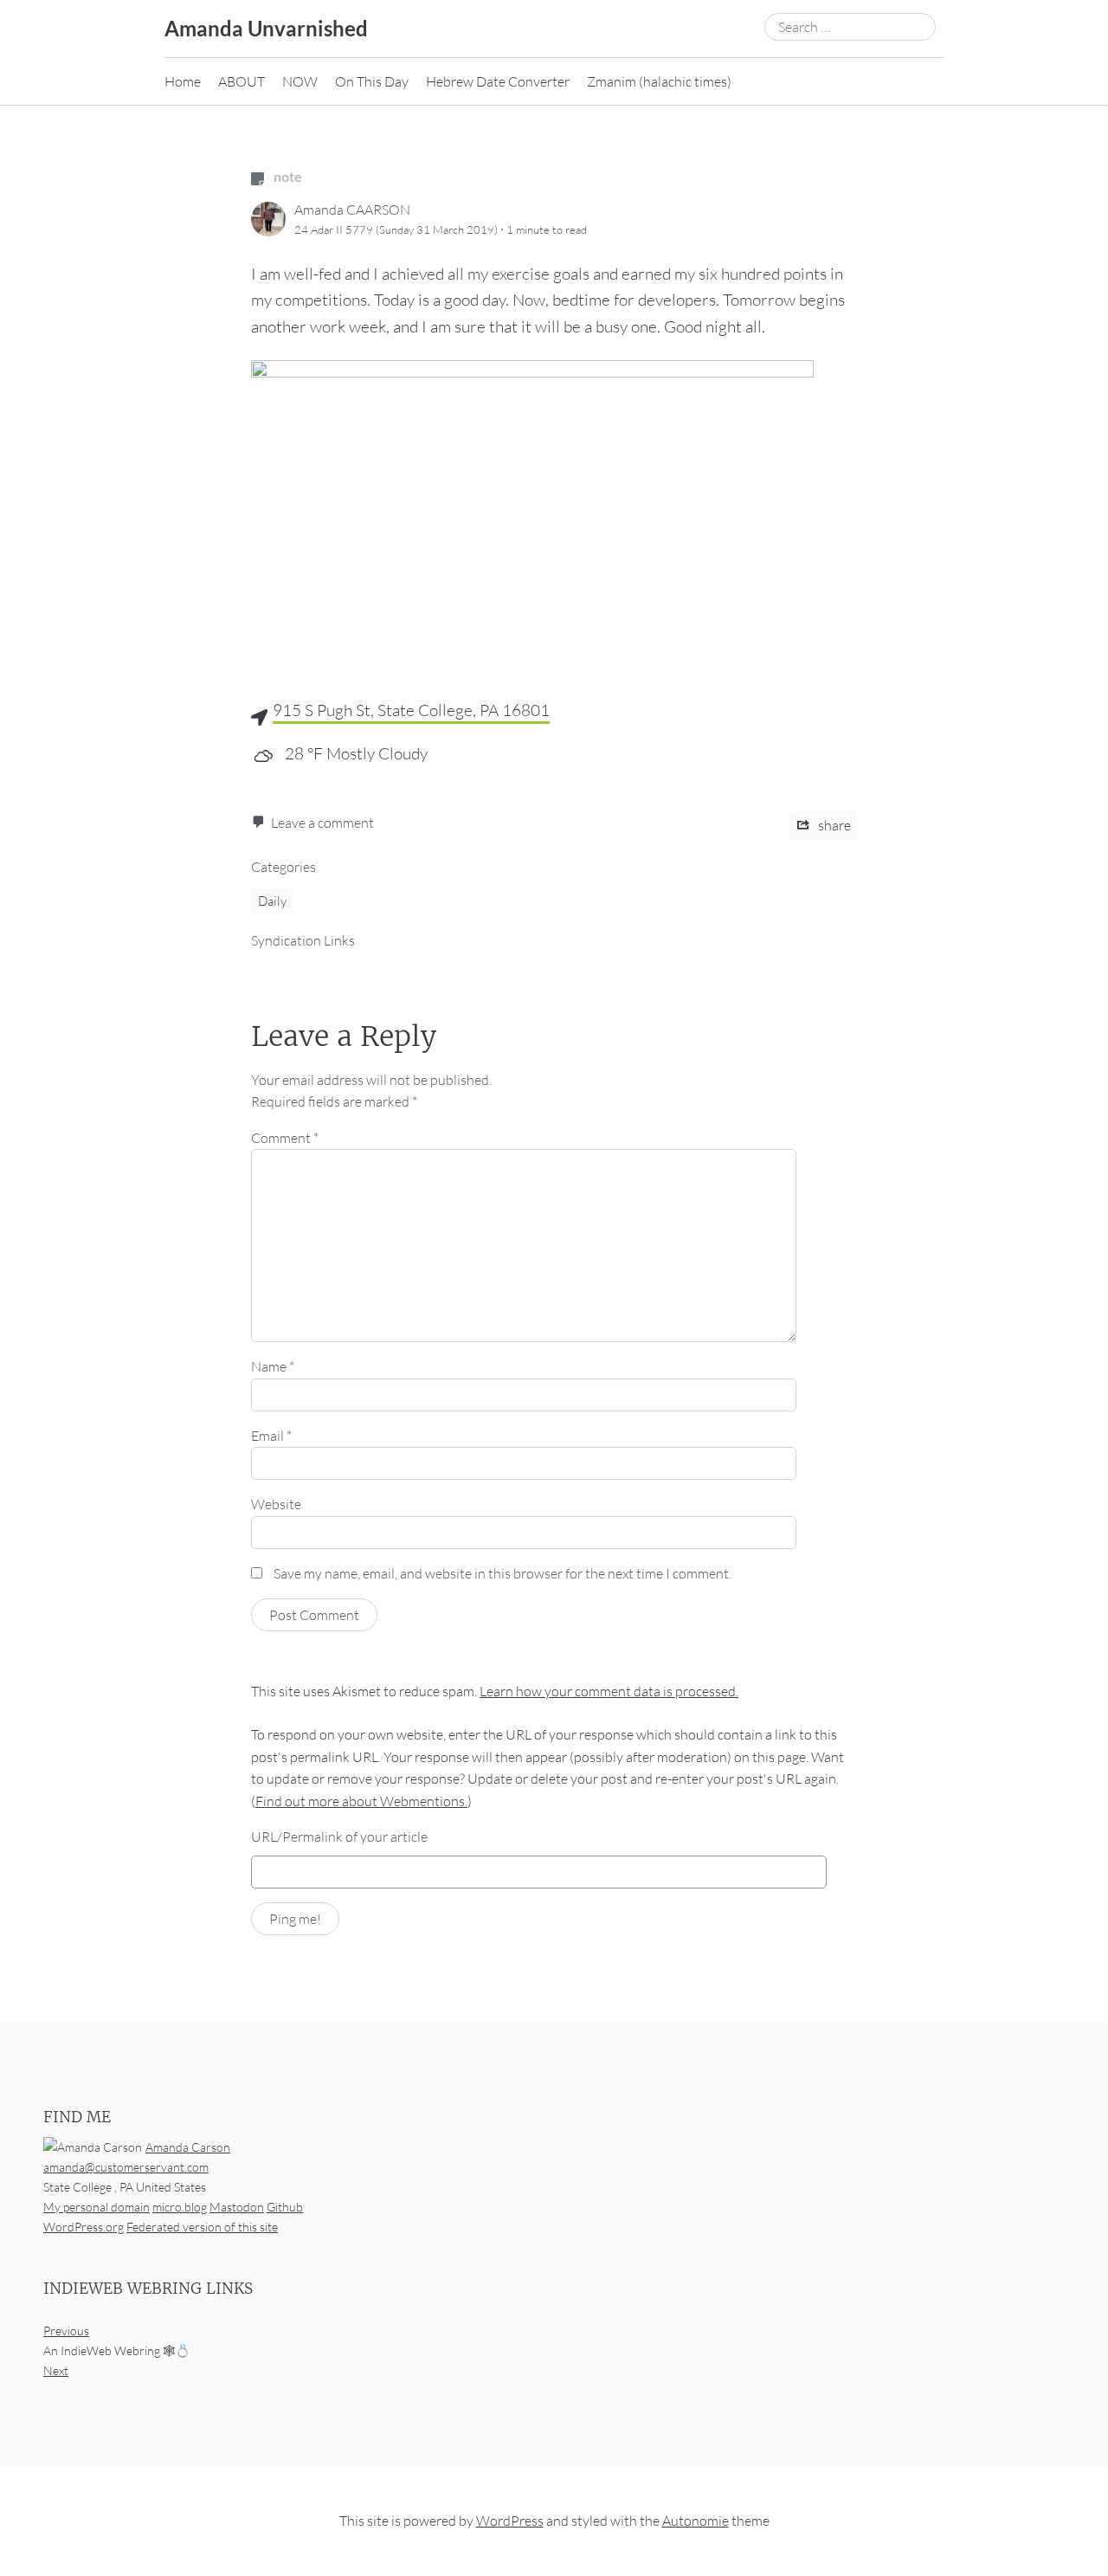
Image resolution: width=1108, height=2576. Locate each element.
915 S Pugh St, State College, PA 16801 (411, 710)
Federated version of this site (202, 2227)
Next (56, 2370)
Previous (66, 2331)
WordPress (510, 2521)
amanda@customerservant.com (126, 2167)
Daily (272, 901)
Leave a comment (322, 823)
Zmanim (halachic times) (659, 81)
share (833, 825)
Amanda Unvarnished (266, 28)
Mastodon (237, 2207)
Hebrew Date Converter (498, 81)
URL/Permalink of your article (339, 1837)
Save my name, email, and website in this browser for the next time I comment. (502, 1573)
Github (285, 2207)
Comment (285, 1138)
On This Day (372, 81)
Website (276, 1504)
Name (273, 1366)
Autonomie (696, 2521)
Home (183, 81)
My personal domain (97, 2207)
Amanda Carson (188, 2147)
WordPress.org (84, 2227)
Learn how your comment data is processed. (609, 1691)
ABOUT (242, 81)
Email (271, 1436)
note (287, 176)
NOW (300, 81)
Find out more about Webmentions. (361, 1801)
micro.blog (180, 2207)
